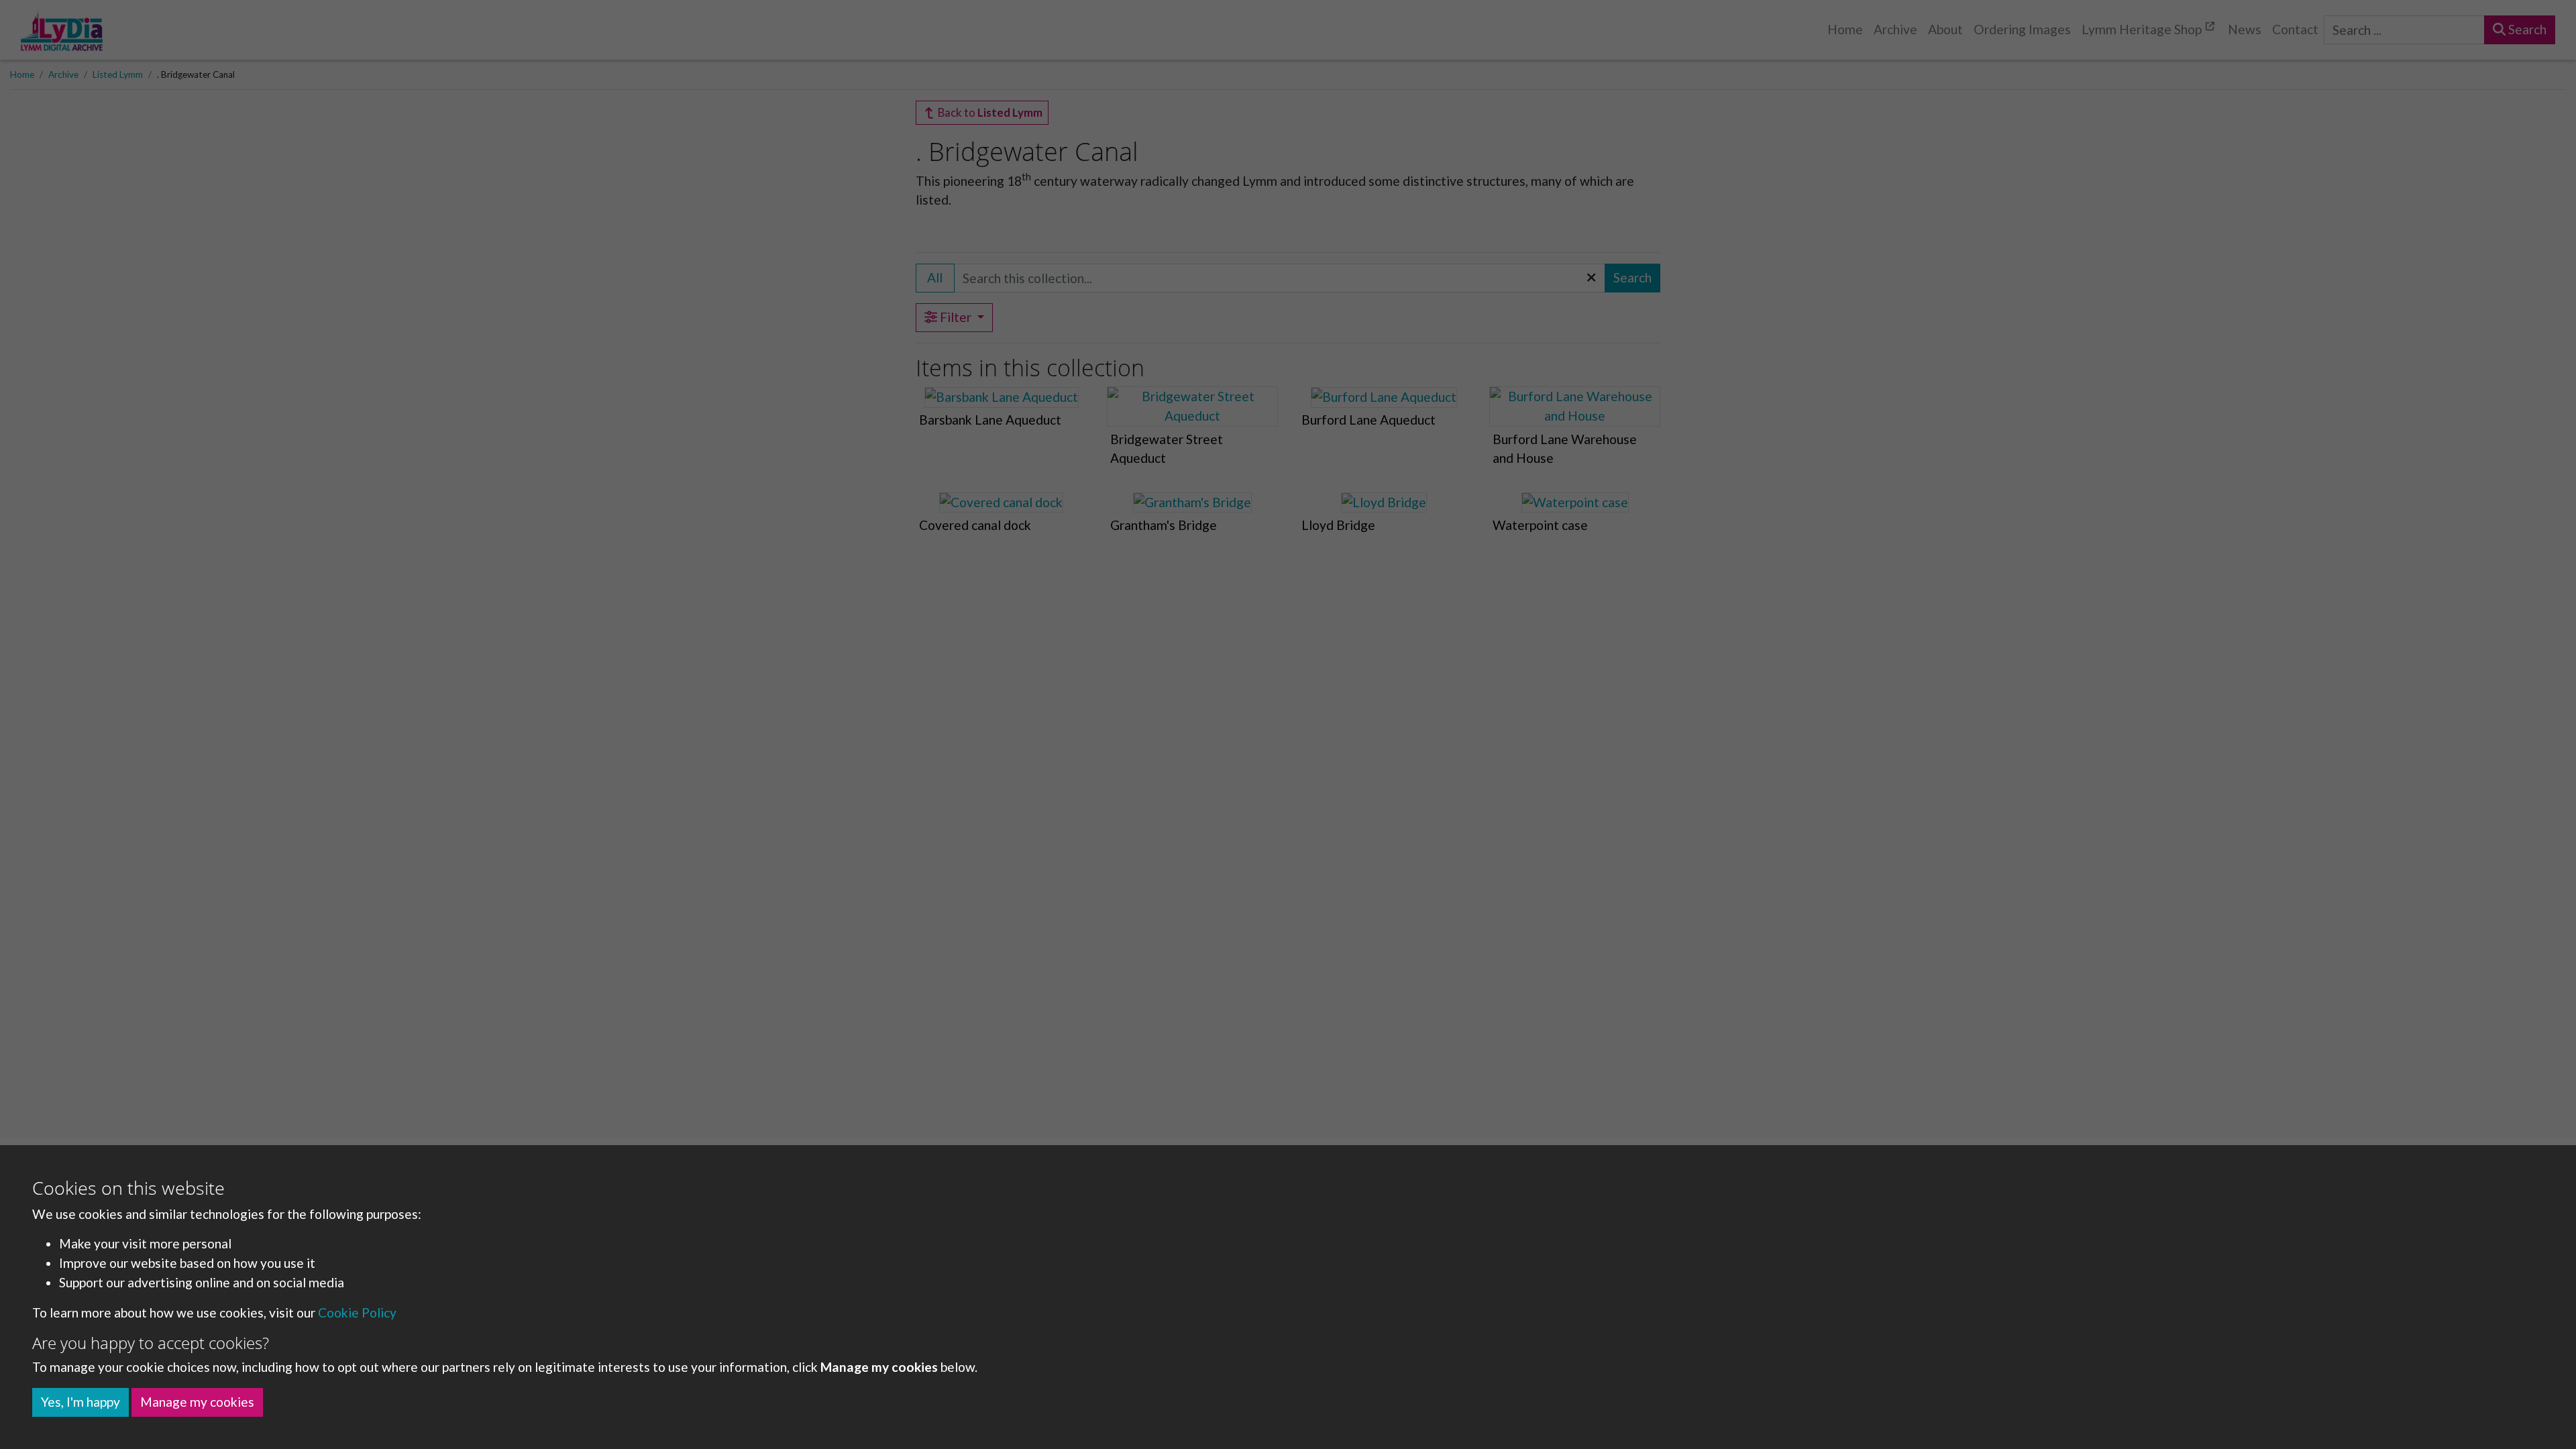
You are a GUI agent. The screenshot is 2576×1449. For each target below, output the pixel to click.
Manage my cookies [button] (197, 1402)
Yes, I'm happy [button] (80, 1402)
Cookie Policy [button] (357, 1312)
